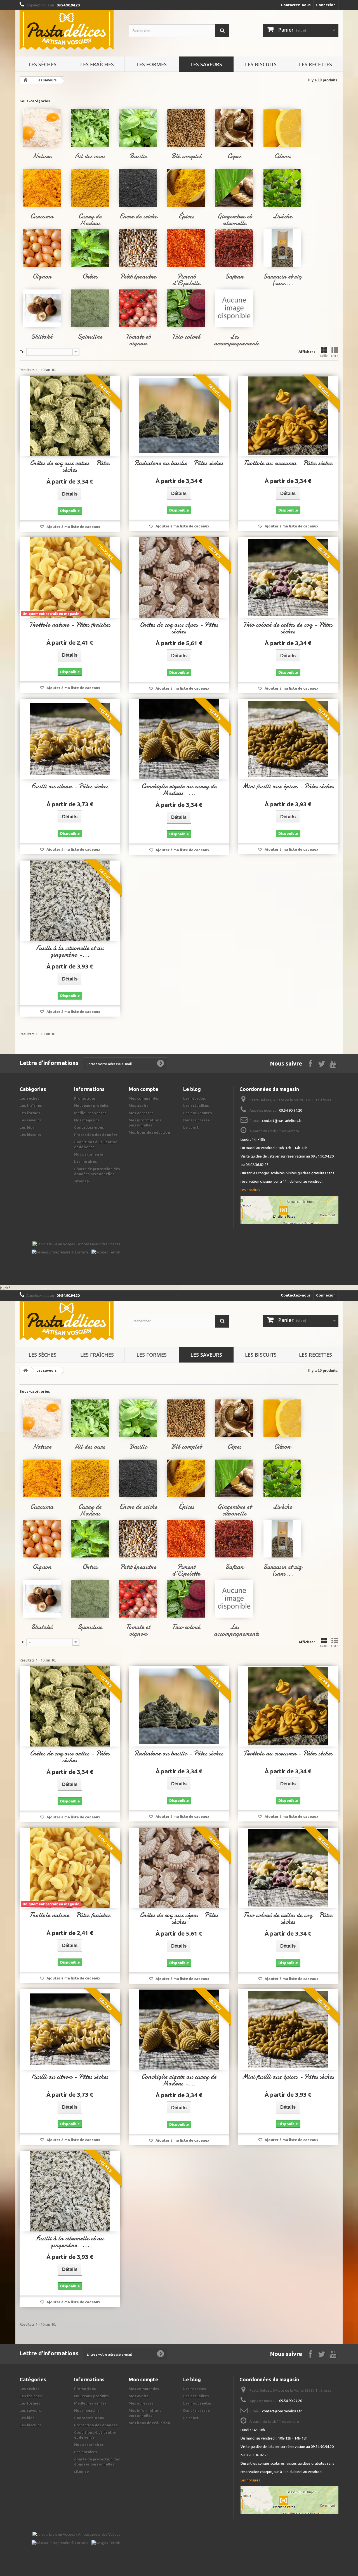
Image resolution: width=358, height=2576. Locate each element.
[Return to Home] (25, 80)
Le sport (191, 1127)
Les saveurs (206, 64)
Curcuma (42, 216)
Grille (324, 356)
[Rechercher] (222, 31)
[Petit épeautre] (138, 248)
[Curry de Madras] (90, 188)
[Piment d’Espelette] (186, 248)
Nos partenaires (89, 1154)
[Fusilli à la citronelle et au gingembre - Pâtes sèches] (70, 901)
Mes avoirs (139, 1106)
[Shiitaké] (42, 308)
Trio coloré (186, 337)
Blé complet (186, 156)
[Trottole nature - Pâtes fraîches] (70, 578)
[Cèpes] (234, 128)
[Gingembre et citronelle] (234, 188)
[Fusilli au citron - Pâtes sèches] (70, 739)
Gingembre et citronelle (234, 220)
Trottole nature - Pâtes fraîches (70, 625)
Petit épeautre (138, 276)
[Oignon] (42, 248)
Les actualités (196, 1106)
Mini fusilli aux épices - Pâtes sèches (288, 786)
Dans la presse (196, 1120)
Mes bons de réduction (149, 1132)
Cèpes (234, 156)
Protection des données (96, 1135)
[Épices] (186, 188)
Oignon (42, 276)
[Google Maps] (289, 1210)
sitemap (82, 1181)
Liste (335, 356)
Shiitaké (42, 337)
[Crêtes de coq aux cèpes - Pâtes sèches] (179, 578)
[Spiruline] (90, 308)
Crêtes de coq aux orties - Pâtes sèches (70, 466)
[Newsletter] (161, 1064)
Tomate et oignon (138, 340)
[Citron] (282, 128)
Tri (22, 352)
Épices (186, 216)
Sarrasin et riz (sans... (282, 280)
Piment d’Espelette (186, 280)
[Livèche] (282, 188)
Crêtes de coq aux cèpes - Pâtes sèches (179, 628)
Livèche (282, 216)
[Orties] (90, 248)
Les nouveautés (198, 1113)
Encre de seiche (138, 216)
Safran (234, 276)
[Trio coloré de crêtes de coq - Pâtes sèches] (288, 578)
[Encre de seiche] (138, 188)
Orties (90, 276)
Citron (282, 156)
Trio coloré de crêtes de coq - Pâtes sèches (288, 628)
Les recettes (315, 64)
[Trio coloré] (186, 308)
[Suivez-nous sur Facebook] (310, 1063)
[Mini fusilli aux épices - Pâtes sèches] (288, 739)
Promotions (85, 1098)
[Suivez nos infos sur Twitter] (322, 1063)
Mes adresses (141, 1113)
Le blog (192, 1089)
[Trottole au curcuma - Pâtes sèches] (288, 416)
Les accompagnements (237, 340)
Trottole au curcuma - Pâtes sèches (288, 463)
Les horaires (86, 1161)
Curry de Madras (90, 220)
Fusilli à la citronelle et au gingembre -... (70, 951)
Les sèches (43, 64)
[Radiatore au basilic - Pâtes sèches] (179, 416)
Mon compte (143, 1089)
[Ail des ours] (90, 128)
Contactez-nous (296, 5)
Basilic (138, 156)
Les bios (27, 1127)
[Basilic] (138, 128)
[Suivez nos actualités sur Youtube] (333, 1063)
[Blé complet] (186, 128)
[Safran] (234, 248)
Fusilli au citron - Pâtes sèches (70, 786)
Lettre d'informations (49, 1063)
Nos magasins (87, 1120)
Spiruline (90, 337)
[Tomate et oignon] (138, 308)
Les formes (152, 64)
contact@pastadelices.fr (282, 1121)
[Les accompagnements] (234, 308)
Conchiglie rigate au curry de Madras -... (179, 790)
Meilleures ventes (90, 1113)
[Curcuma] (42, 188)
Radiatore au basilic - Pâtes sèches (179, 463)
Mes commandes (144, 1098)
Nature (42, 156)
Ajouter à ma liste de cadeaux (73, 527)
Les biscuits (261, 64)
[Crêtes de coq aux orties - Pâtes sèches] (70, 416)
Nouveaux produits (91, 1106)
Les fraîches (97, 64)
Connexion (326, 5)
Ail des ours (90, 156)
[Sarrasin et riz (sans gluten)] (282, 248)
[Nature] (42, 128)
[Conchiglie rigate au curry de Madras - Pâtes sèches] (179, 739)
